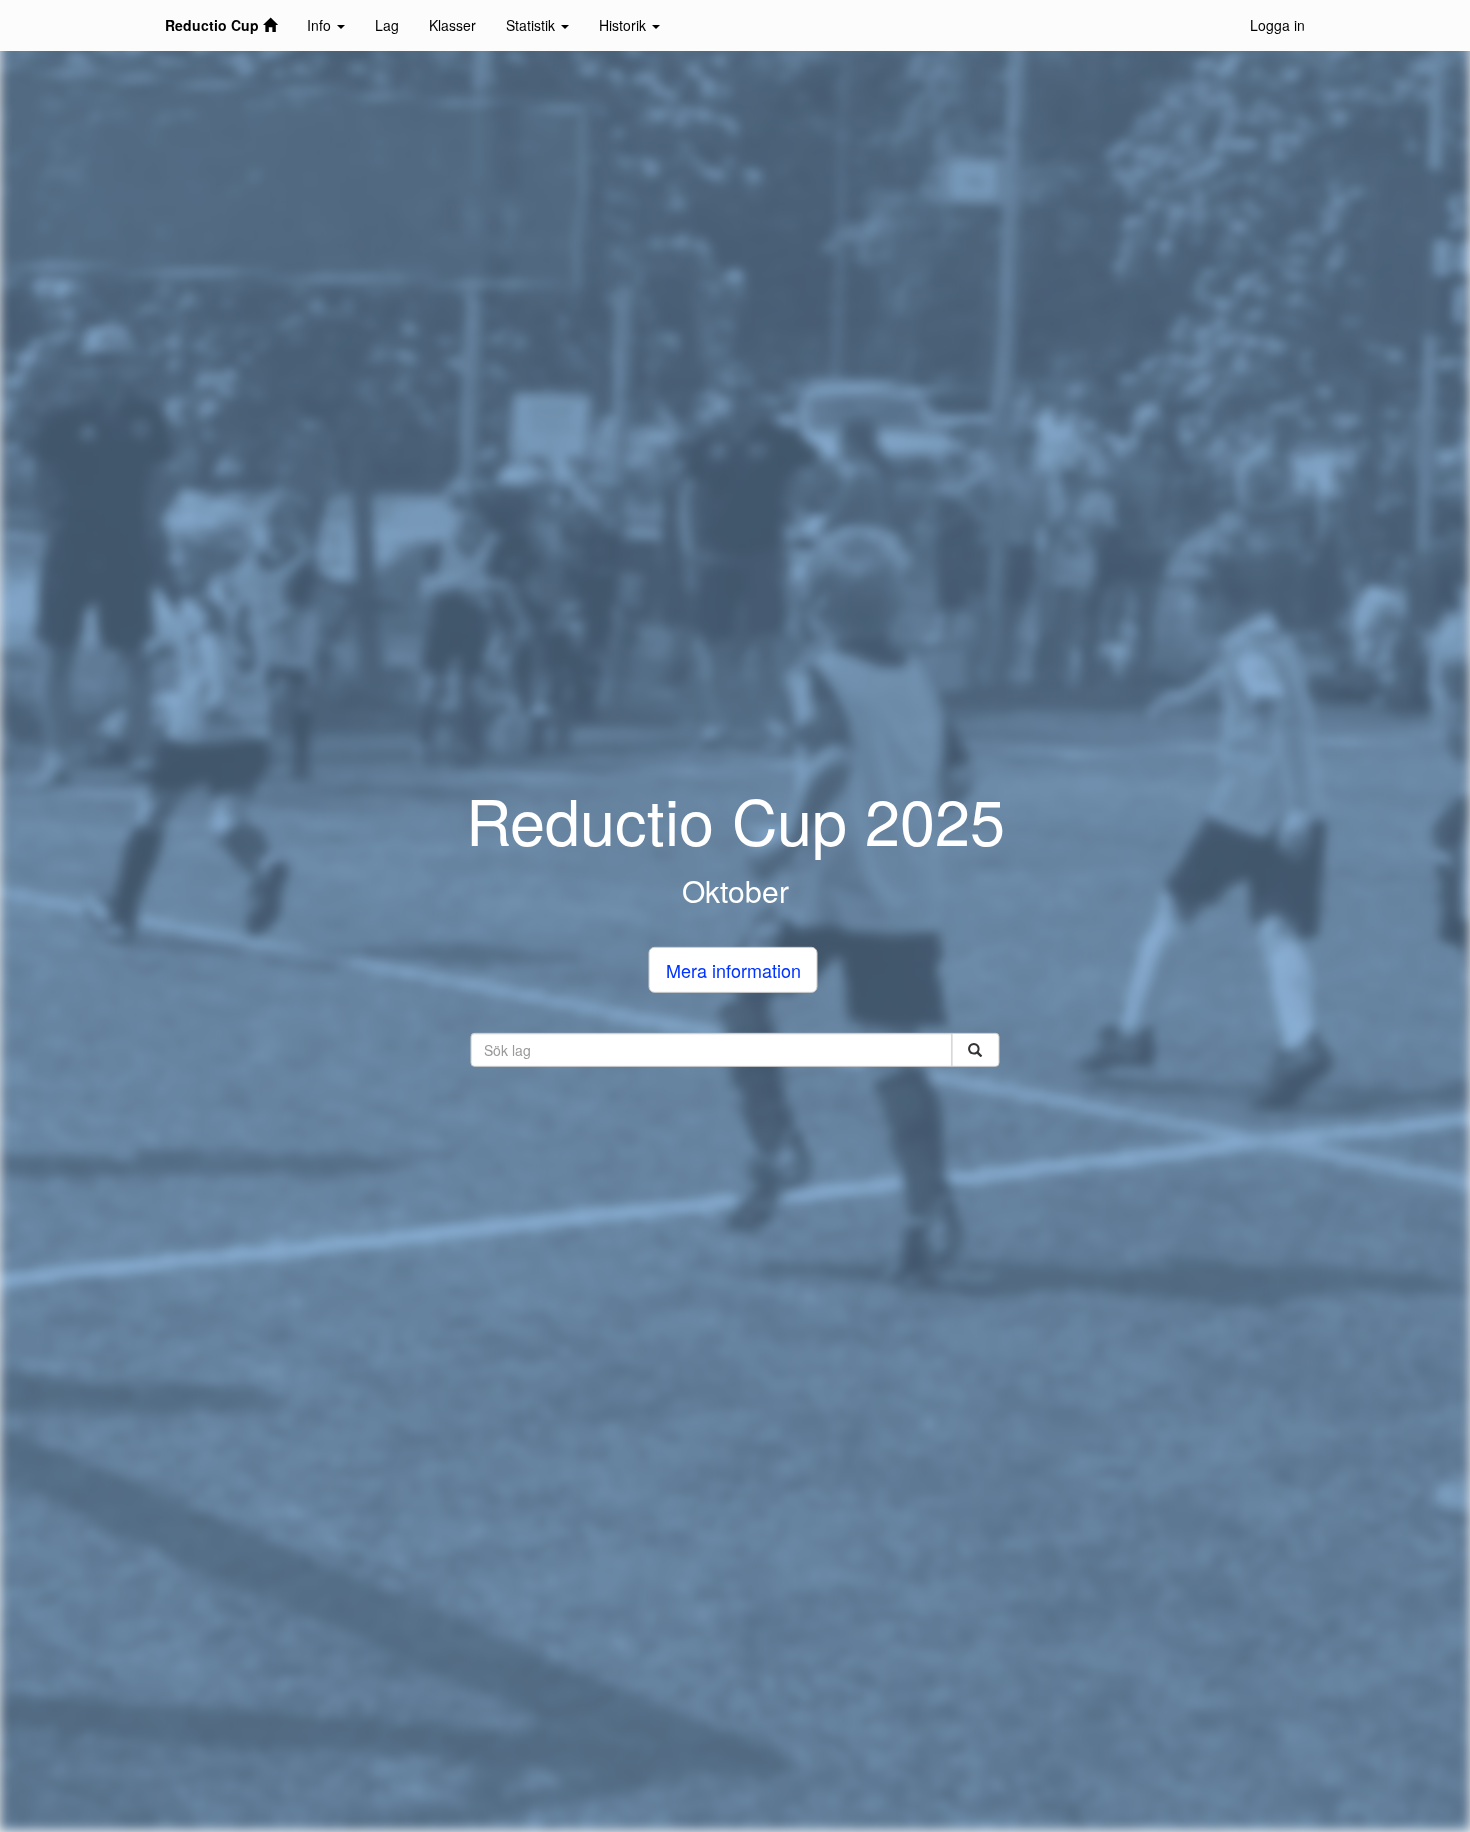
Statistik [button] (532, 25)
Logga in (1277, 25)
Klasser (452, 25)
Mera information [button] (733, 970)
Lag (387, 25)
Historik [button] (624, 25)
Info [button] (321, 25)
